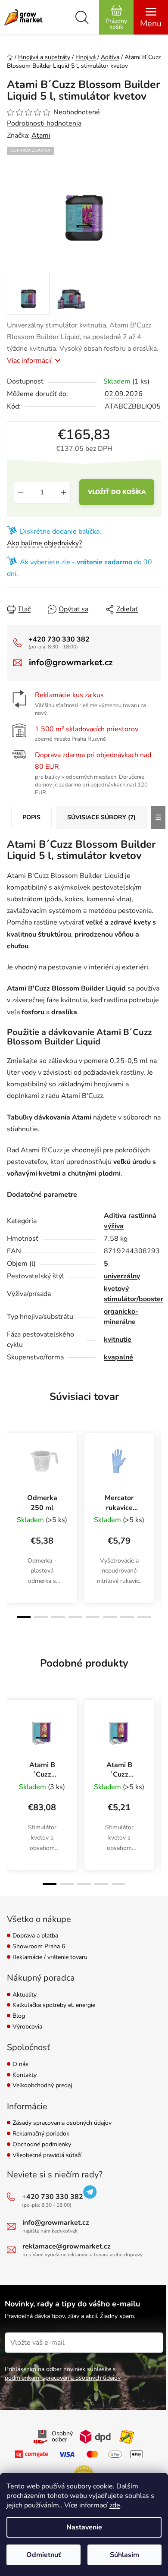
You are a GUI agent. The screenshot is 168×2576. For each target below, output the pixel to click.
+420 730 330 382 (59, 639)
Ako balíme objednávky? (44, 543)
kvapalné (118, 1357)
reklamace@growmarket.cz (67, 2246)
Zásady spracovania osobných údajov (62, 2123)
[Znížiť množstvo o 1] (21, 492)
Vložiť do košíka (117, 492)
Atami (41, 135)
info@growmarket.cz (71, 662)
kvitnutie (118, 1340)
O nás (20, 2065)
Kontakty (25, 2075)
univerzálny (122, 1276)
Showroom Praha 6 (39, 1947)
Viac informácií (30, 361)
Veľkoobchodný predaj (42, 2086)
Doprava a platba (35, 1936)
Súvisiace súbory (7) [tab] (101, 817)
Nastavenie (84, 2527)
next (156, 1473)
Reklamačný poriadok (41, 2134)
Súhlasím (124, 2555)
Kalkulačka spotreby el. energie (54, 2005)
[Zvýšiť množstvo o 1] (64, 492)
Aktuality (25, 1995)
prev (12, 1473)
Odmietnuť (44, 2555)
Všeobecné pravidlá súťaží (47, 2156)
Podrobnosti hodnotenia (44, 123)
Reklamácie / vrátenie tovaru (50, 1958)
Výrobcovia (27, 2027)
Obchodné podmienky (42, 2145)
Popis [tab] (31, 817)
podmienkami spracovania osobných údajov (63, 2378)
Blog (19, 2016)
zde (115, 2505)
